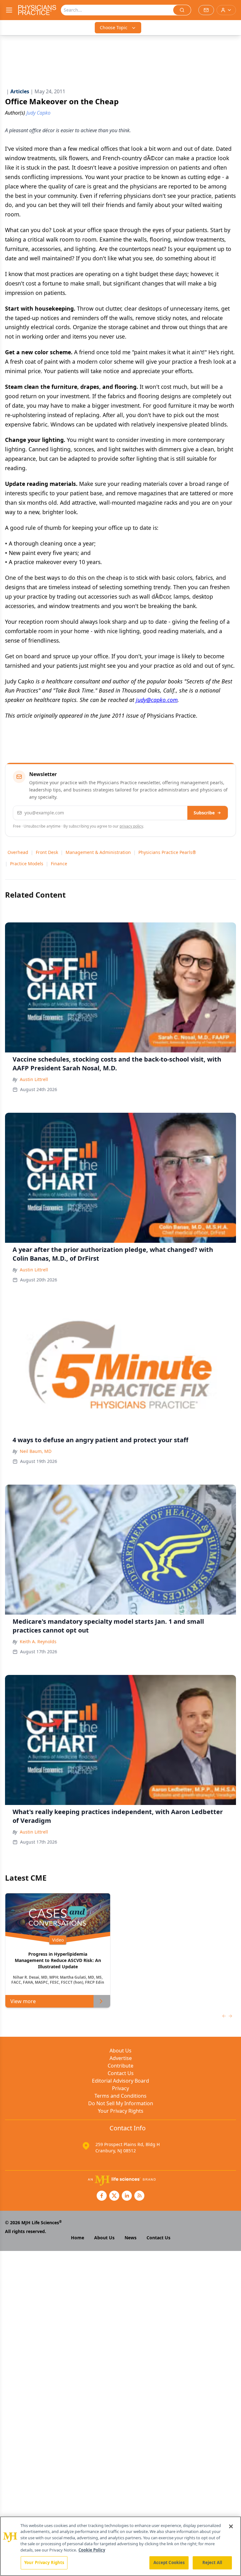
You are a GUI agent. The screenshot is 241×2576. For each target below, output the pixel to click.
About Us (120, 2051)
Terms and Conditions (120, 2096)
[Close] (231, 2526)
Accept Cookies (169, 2562)
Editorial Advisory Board (120, 2081)
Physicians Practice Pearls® (167, 852)
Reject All (212, 2562)
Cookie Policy (92, 2550)
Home (78, 2238)
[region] (120, 2546)
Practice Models (27, 864)
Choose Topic (114, 27)
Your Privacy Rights (121, 2111)
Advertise (121, 2058)
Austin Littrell (34, 1079)
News (131, 2238)
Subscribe (204, 813)
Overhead (18, 852)
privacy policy (131, 826)
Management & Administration (98, 852)
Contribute (120, 2066)
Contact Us (121, 2073)
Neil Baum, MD (36, 1451)
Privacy (120, 2088)
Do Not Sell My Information (121, 2103)
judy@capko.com (157, 700)
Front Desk (47, 852)
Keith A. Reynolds (38, 1641)
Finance (59, 864)
